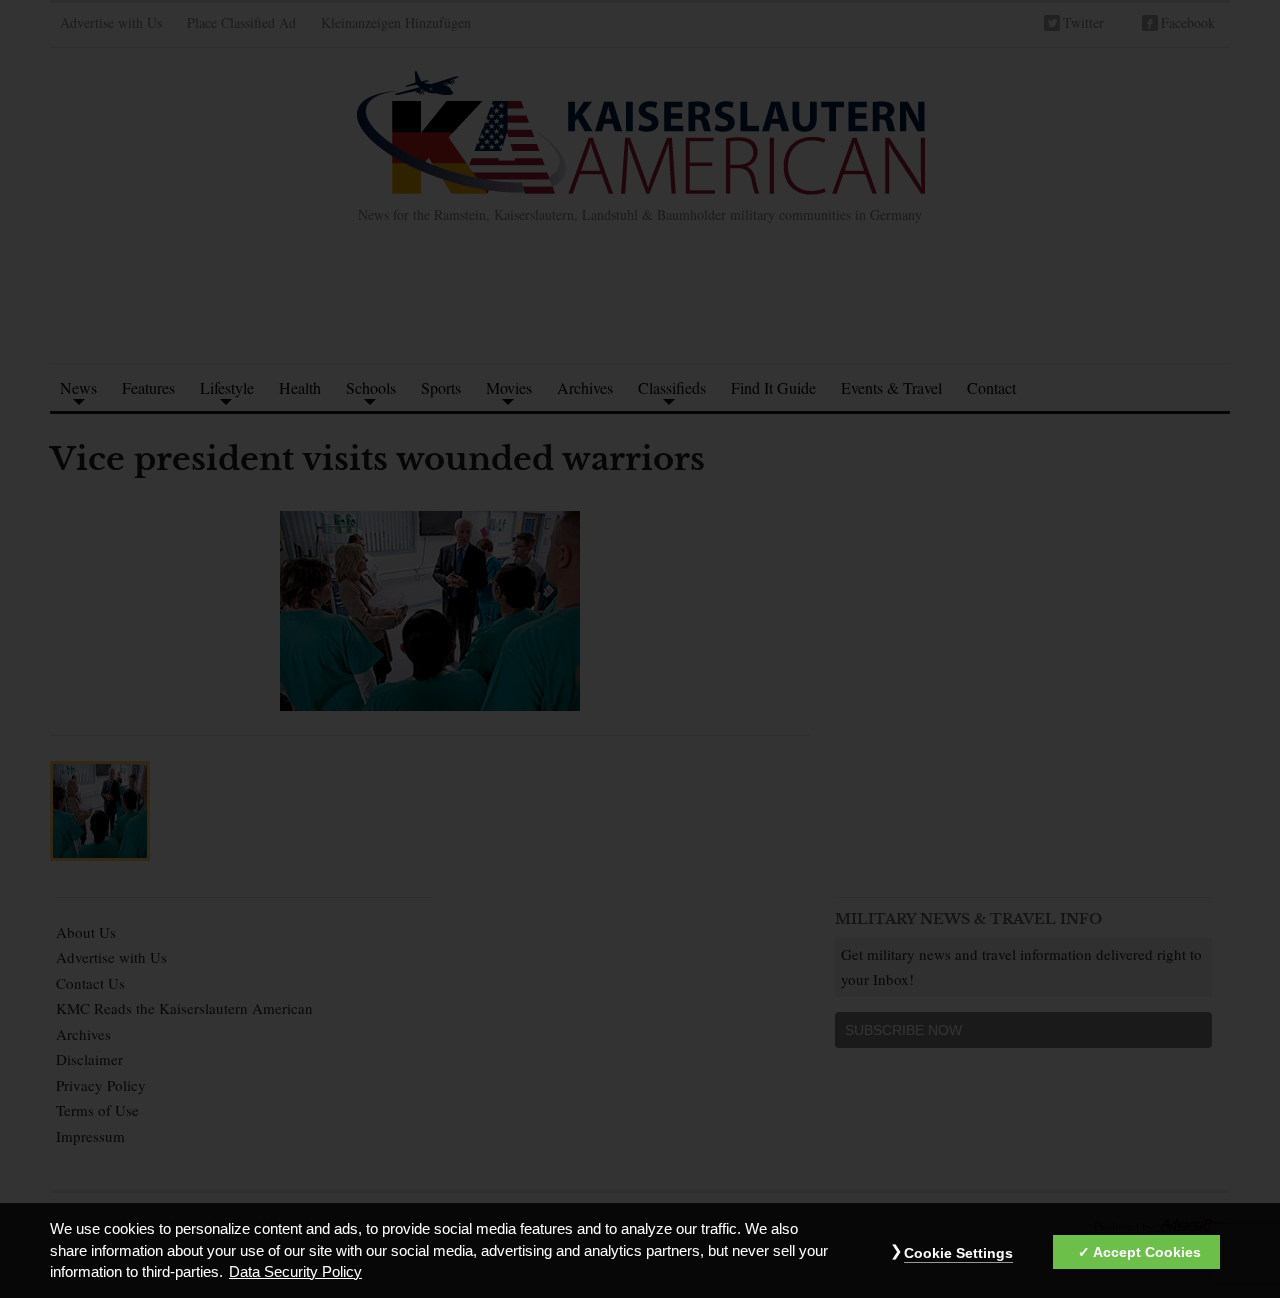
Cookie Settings (958, 1253)
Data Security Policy (295, 1272)
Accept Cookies (1147, 1252)
